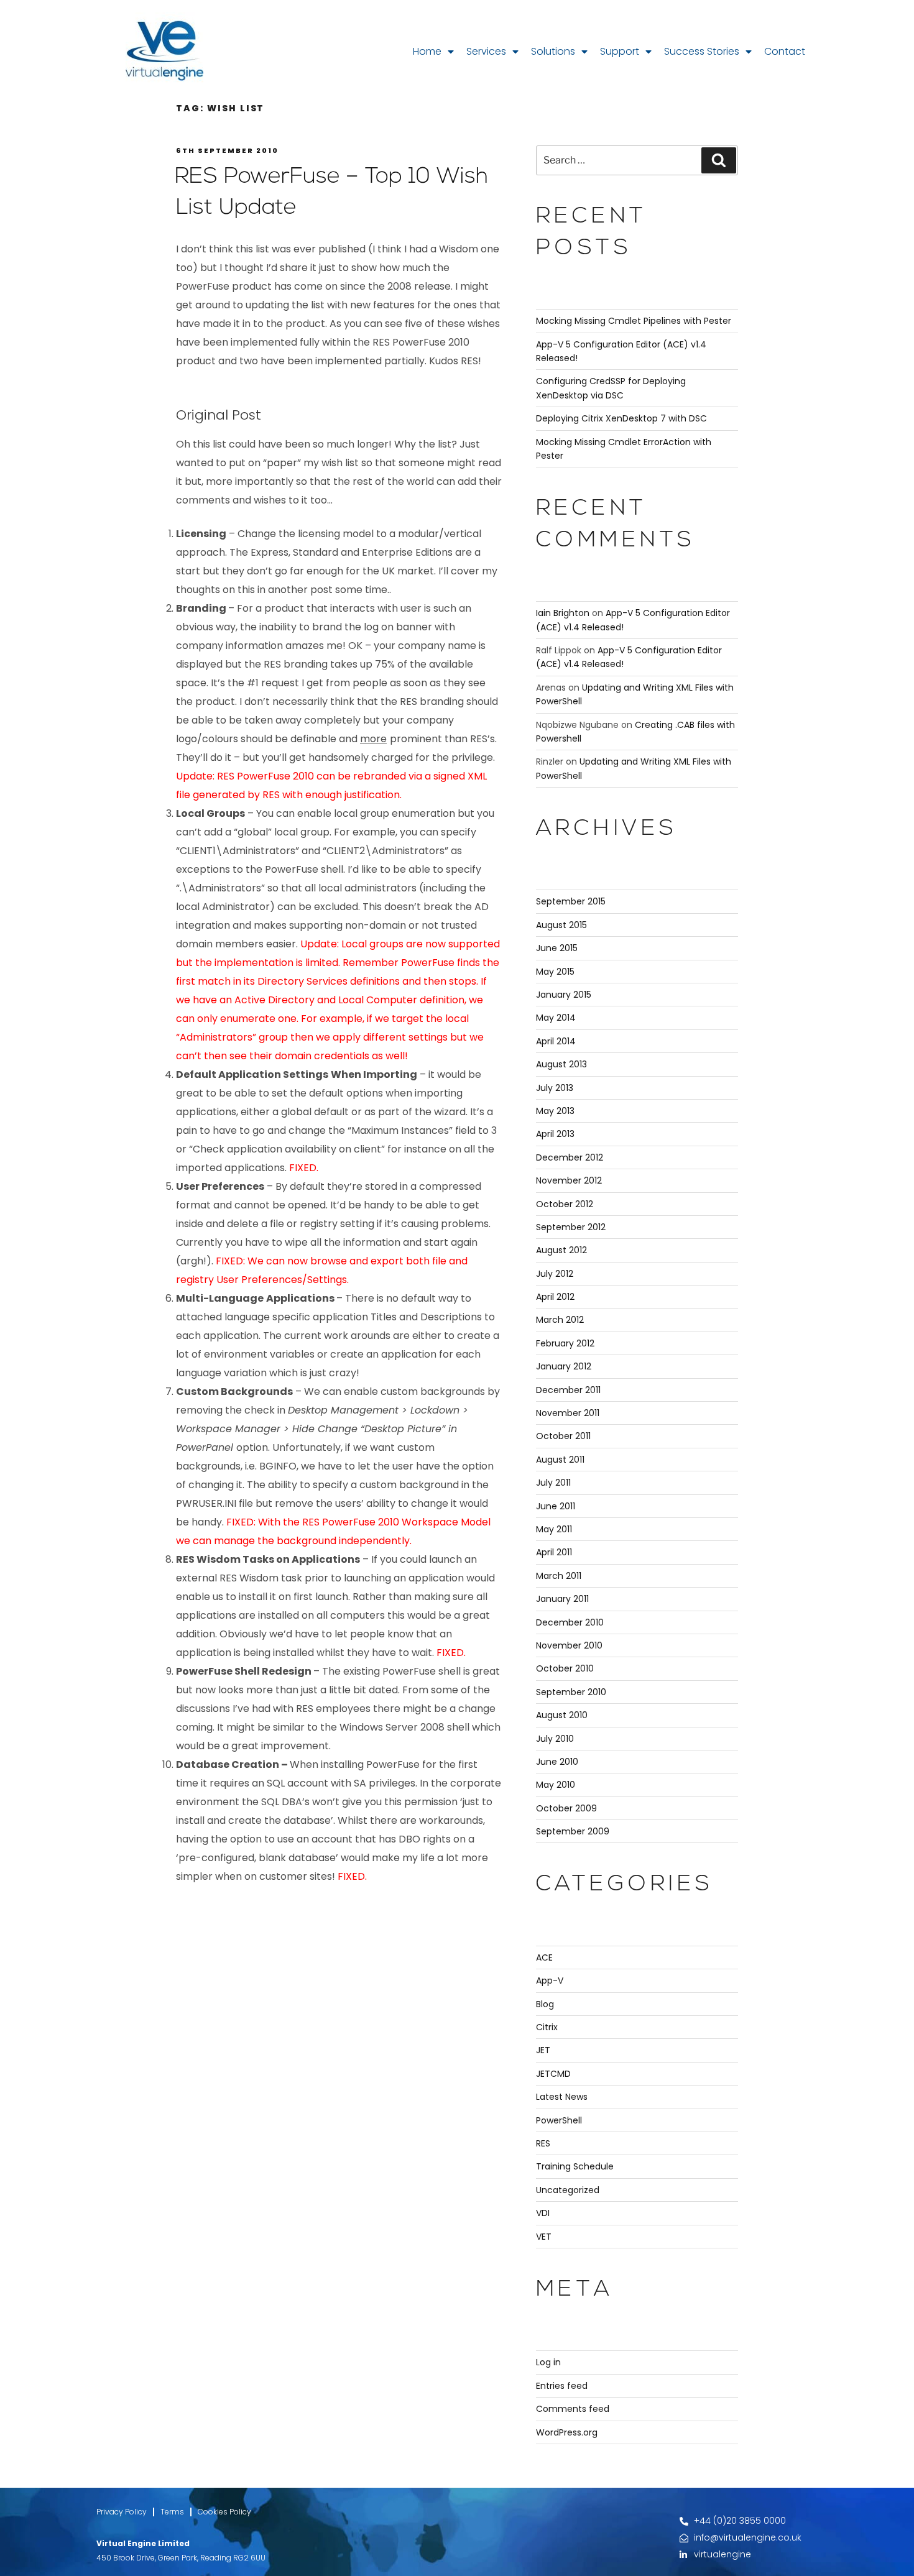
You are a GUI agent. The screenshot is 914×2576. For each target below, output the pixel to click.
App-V (550, 1980)
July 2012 (555, 1274)
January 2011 (562, 1599)
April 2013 (555, 1134)
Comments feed (573, 2409)
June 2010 (557, 1762)
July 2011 (553, 1483)
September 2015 (571, 901)
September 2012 (571, 1227)
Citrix (547, 2027)
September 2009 (573, 1831)
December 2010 (570, 1622)
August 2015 (561, 925)
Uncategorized (568, 2190)
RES (543, 2143)
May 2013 (555, 1111)
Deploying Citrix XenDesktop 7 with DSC (621, 418)
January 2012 (564, 1366)
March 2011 (559, 1576)
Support (620, 51)
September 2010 (571, 1692)
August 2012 (561, 1250)
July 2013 (555, 1088)
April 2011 (554, 1552)
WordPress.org (567, 2432)
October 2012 (565, 1204)
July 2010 (555, 1739)
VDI (543, 2213)
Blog (545, 2004)
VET (544, 2237)
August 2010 (562, 1715)
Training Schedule (575, 2166)
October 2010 (565, 1668)
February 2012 (565, 1343)
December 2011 (568, 1390)
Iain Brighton (563, 613)
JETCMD (553, 2074)
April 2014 (556, 1041)
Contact (785, 51)
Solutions (553, 51)
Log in (548, 2362)
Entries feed (562, 2386)
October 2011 (563, 1436)
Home (427, 51)
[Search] (719, 160)
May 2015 (555, 972)
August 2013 (561, 1064)
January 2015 (564, 995)
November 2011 (568, 1413)
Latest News (562, 2097)
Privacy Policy (122, 2512)
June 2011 (556, 1506)
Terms (172, 2512)
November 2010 (569, 1645)
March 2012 (560, 1320)
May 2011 (554, 1529)
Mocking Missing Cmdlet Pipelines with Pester (634, 321)
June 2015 (557, 948)
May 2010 (556, 1785)
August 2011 (560, 1460)
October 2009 (566, 1808)
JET (543, 2050)
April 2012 (555, 1297)
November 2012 (569, 1180)
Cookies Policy (224, 2512)
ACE (544, 1957)
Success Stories (702, 51)
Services (486, 51)
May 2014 (556, 1018)
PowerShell (559, 2120)
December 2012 (570, 1157)
